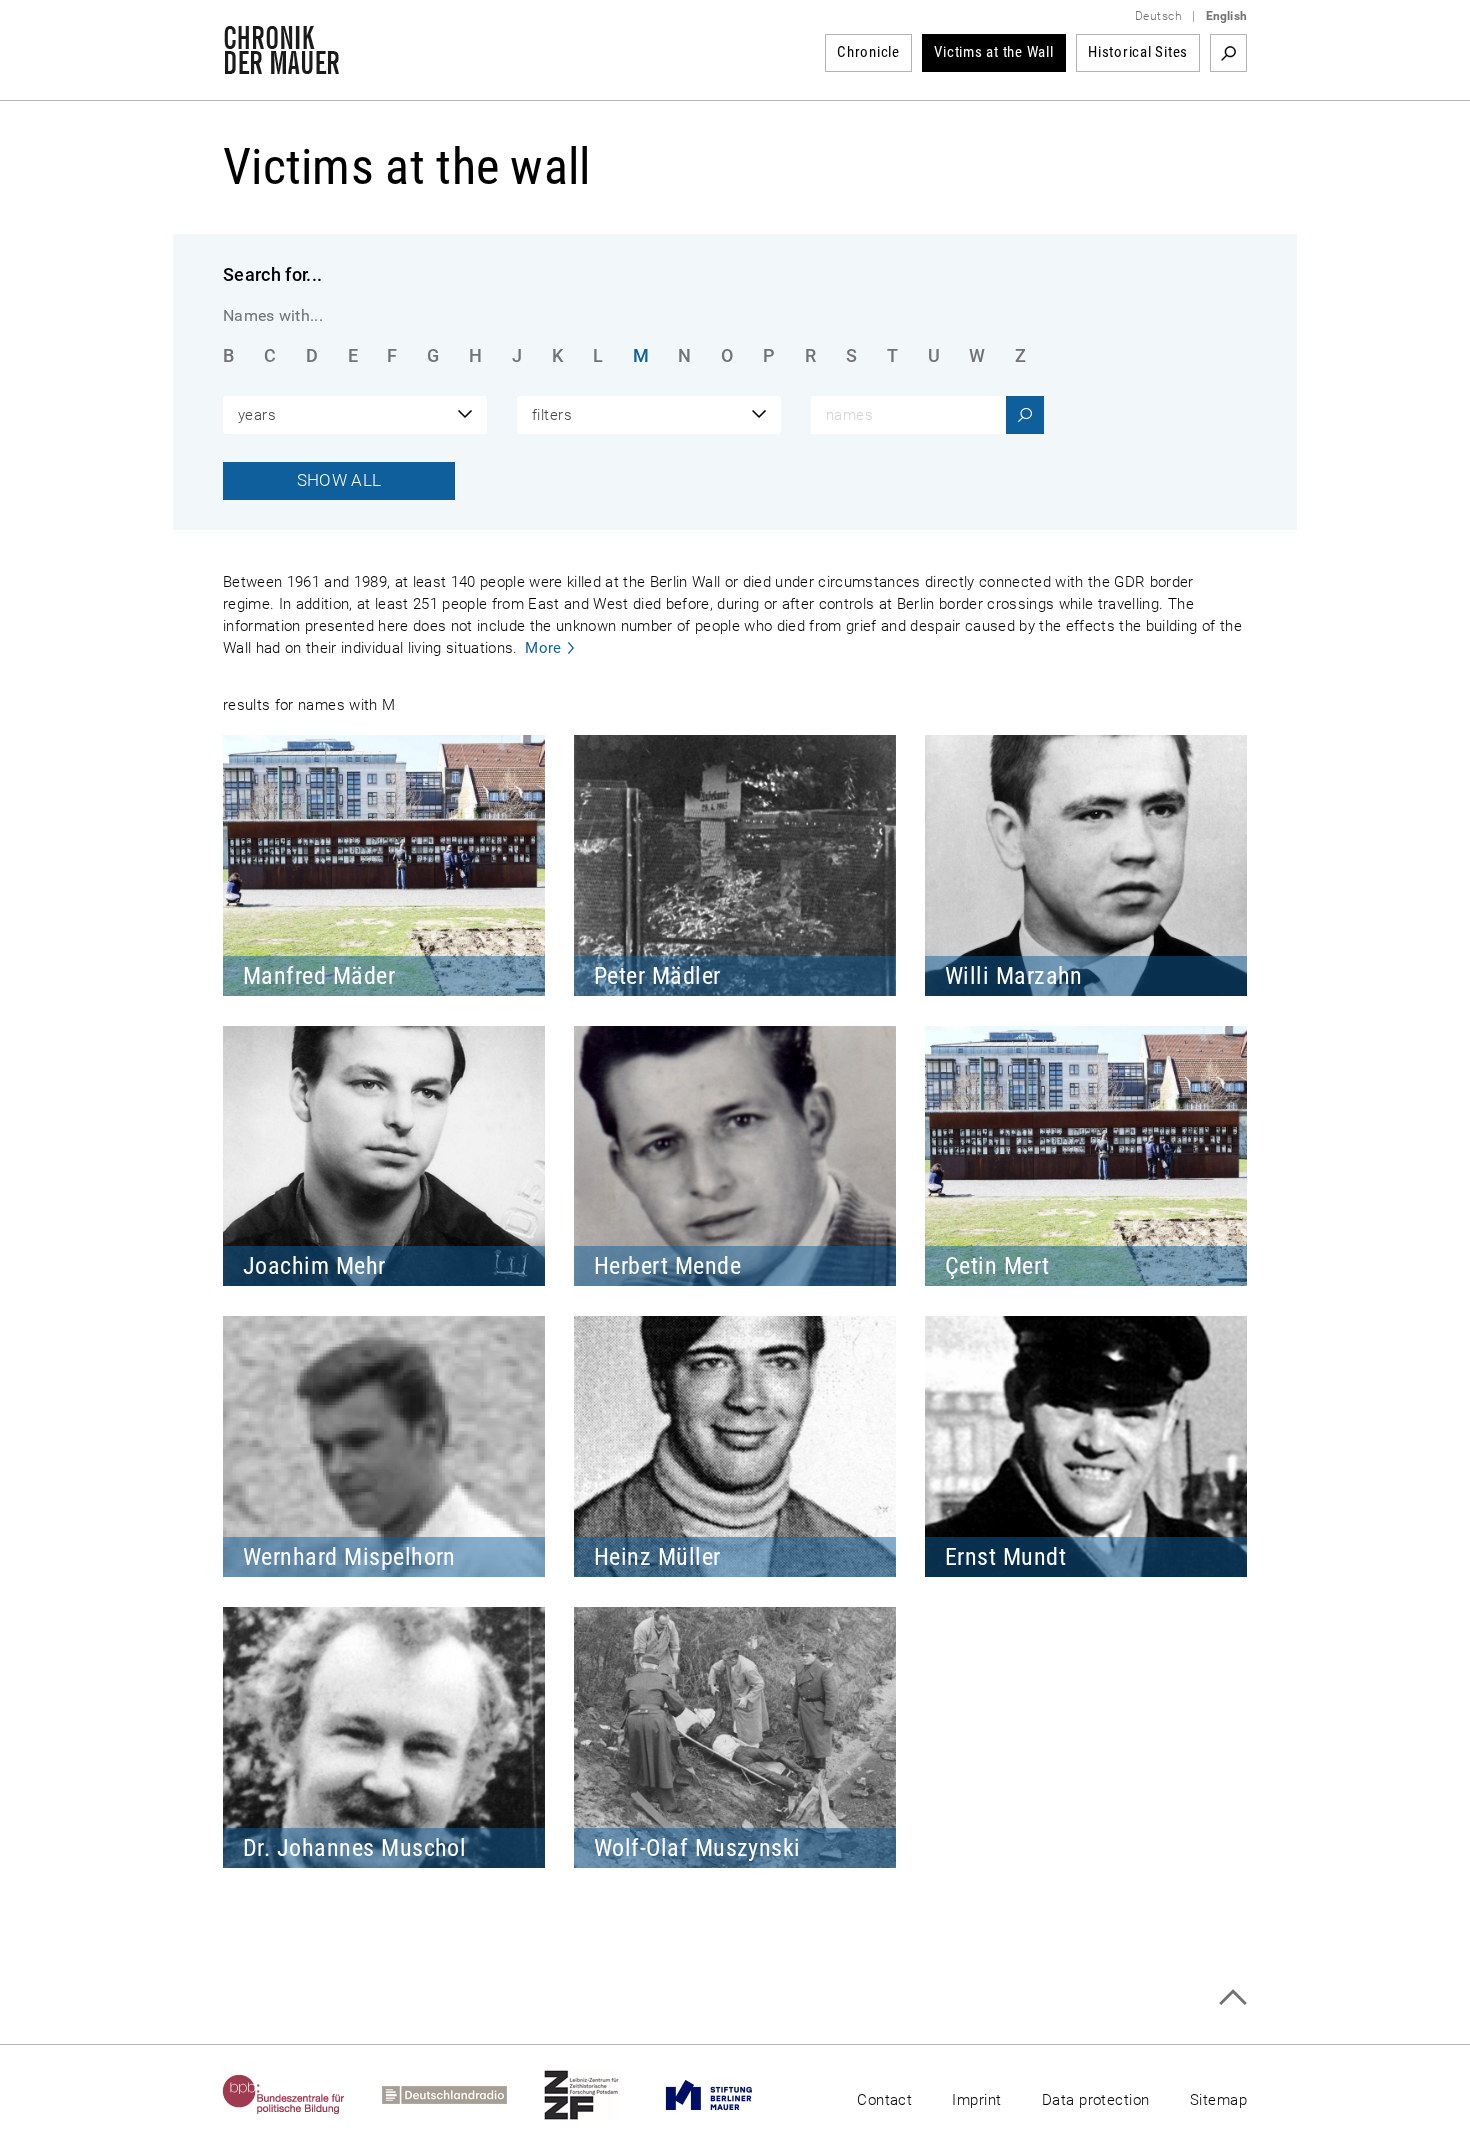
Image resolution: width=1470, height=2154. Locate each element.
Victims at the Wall (993, 52)
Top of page (1232, 1997)
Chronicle (868, 52)
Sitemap (1218, 2100)
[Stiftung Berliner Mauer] (727, 2095)
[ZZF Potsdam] (600, 2095)
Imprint (976, 2100)
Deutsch (1158, 16)
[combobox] (355, 415)
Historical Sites (1138, 52)
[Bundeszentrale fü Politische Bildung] (302, 2095)
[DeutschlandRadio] (463, 2095)
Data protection (1096, 2100)
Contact (884, 2100)
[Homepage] (281, 64)
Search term (1228, 53)
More (543, 648)
